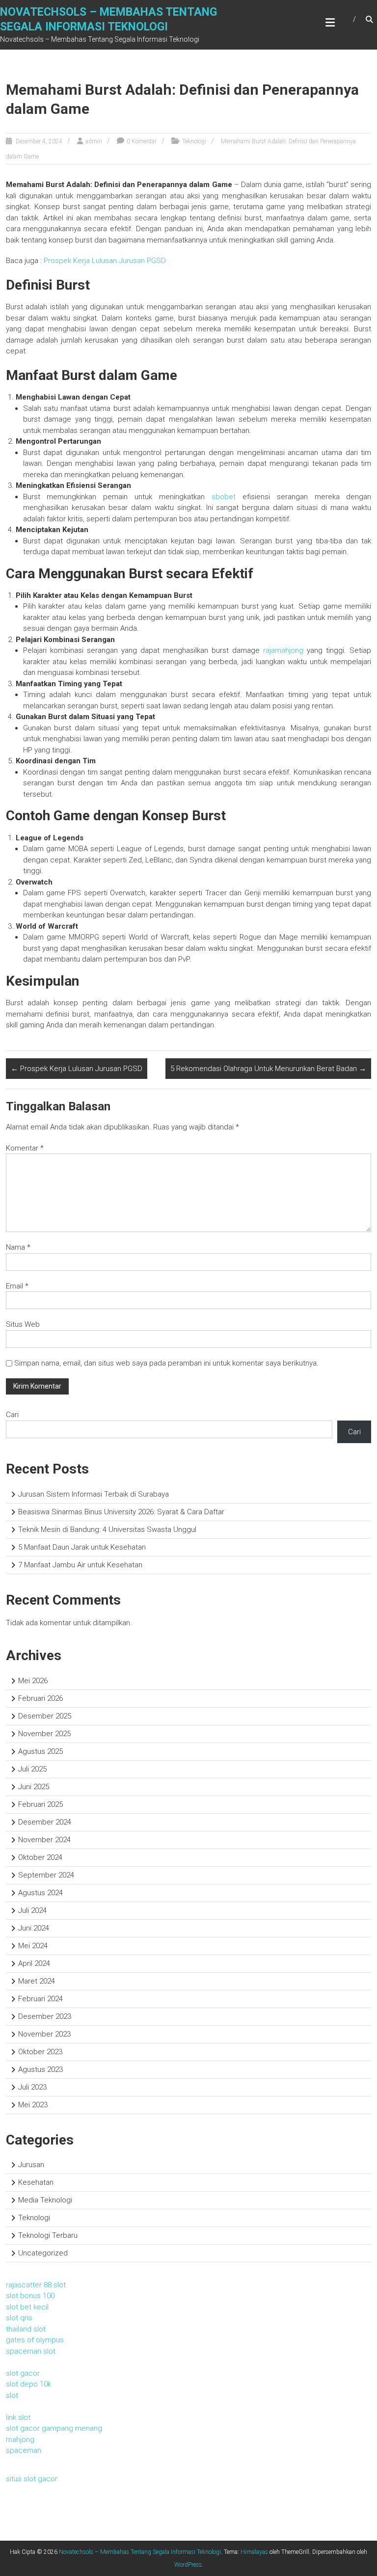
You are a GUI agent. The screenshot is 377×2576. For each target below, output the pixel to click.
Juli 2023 (32, 2087)
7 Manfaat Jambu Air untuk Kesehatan (80, 1565)
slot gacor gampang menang (54, 2428)
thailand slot (26, 2329)
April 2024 (34, 1963)
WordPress (188, 2565)
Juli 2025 (32, 1769)
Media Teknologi (45, 2200)
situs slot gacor (32, 2479)
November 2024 (44, 1840)
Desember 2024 (45, 1822)
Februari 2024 (40, 1999)
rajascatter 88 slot (36, 2285)
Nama (18, 1247)
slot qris (19, 2318)
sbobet (224, 497)
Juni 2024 (34, 1928)
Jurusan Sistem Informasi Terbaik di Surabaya (94, 1494)
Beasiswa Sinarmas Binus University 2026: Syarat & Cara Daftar (121, 1512)
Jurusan (31, 2165)
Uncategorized (43, 2253)
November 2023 (44, 2034)
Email (17, 1286)
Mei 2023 (33, 2105)
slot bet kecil (27, 2307)
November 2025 (44, 1734)
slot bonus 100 (30, 2296)
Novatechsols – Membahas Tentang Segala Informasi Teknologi (140, 2552)
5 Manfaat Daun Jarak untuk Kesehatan (82, 1547)
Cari (12, 1415)
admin (94, 141)
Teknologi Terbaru (48, 2235)
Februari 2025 (40, 1804)
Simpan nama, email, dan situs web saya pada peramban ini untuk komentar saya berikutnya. (166, 1363)
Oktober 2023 (40, 2052)
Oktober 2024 (40, 1857)
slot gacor (23, 2373)
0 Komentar (142, 141)
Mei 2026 (33, 1681)
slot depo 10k (28, 2384)
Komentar (25, 1148)
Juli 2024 (32, 1910)
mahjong (20, 2440)
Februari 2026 (40, 1698)
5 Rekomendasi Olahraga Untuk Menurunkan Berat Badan (268, 1069)
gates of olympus (35, 2340)
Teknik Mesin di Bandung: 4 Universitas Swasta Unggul (107, 1529)
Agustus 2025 (40, 1751)
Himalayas (254, 2552)
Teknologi (194, 141)
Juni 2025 (34, 1787)
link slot (18, 2417)
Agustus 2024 (40, 1893)
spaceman (24, 2450)
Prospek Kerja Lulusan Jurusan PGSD (105, 261)
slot (12, 2395)
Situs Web (23, 1324)
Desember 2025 (45, 1716)
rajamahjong (283, 650)
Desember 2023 (45, 2016)
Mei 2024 (33, 1946)
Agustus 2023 (40, 2069)
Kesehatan (36, 2182)
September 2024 (46, 1875)
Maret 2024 (37, 1981)
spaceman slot (31, 2351)
